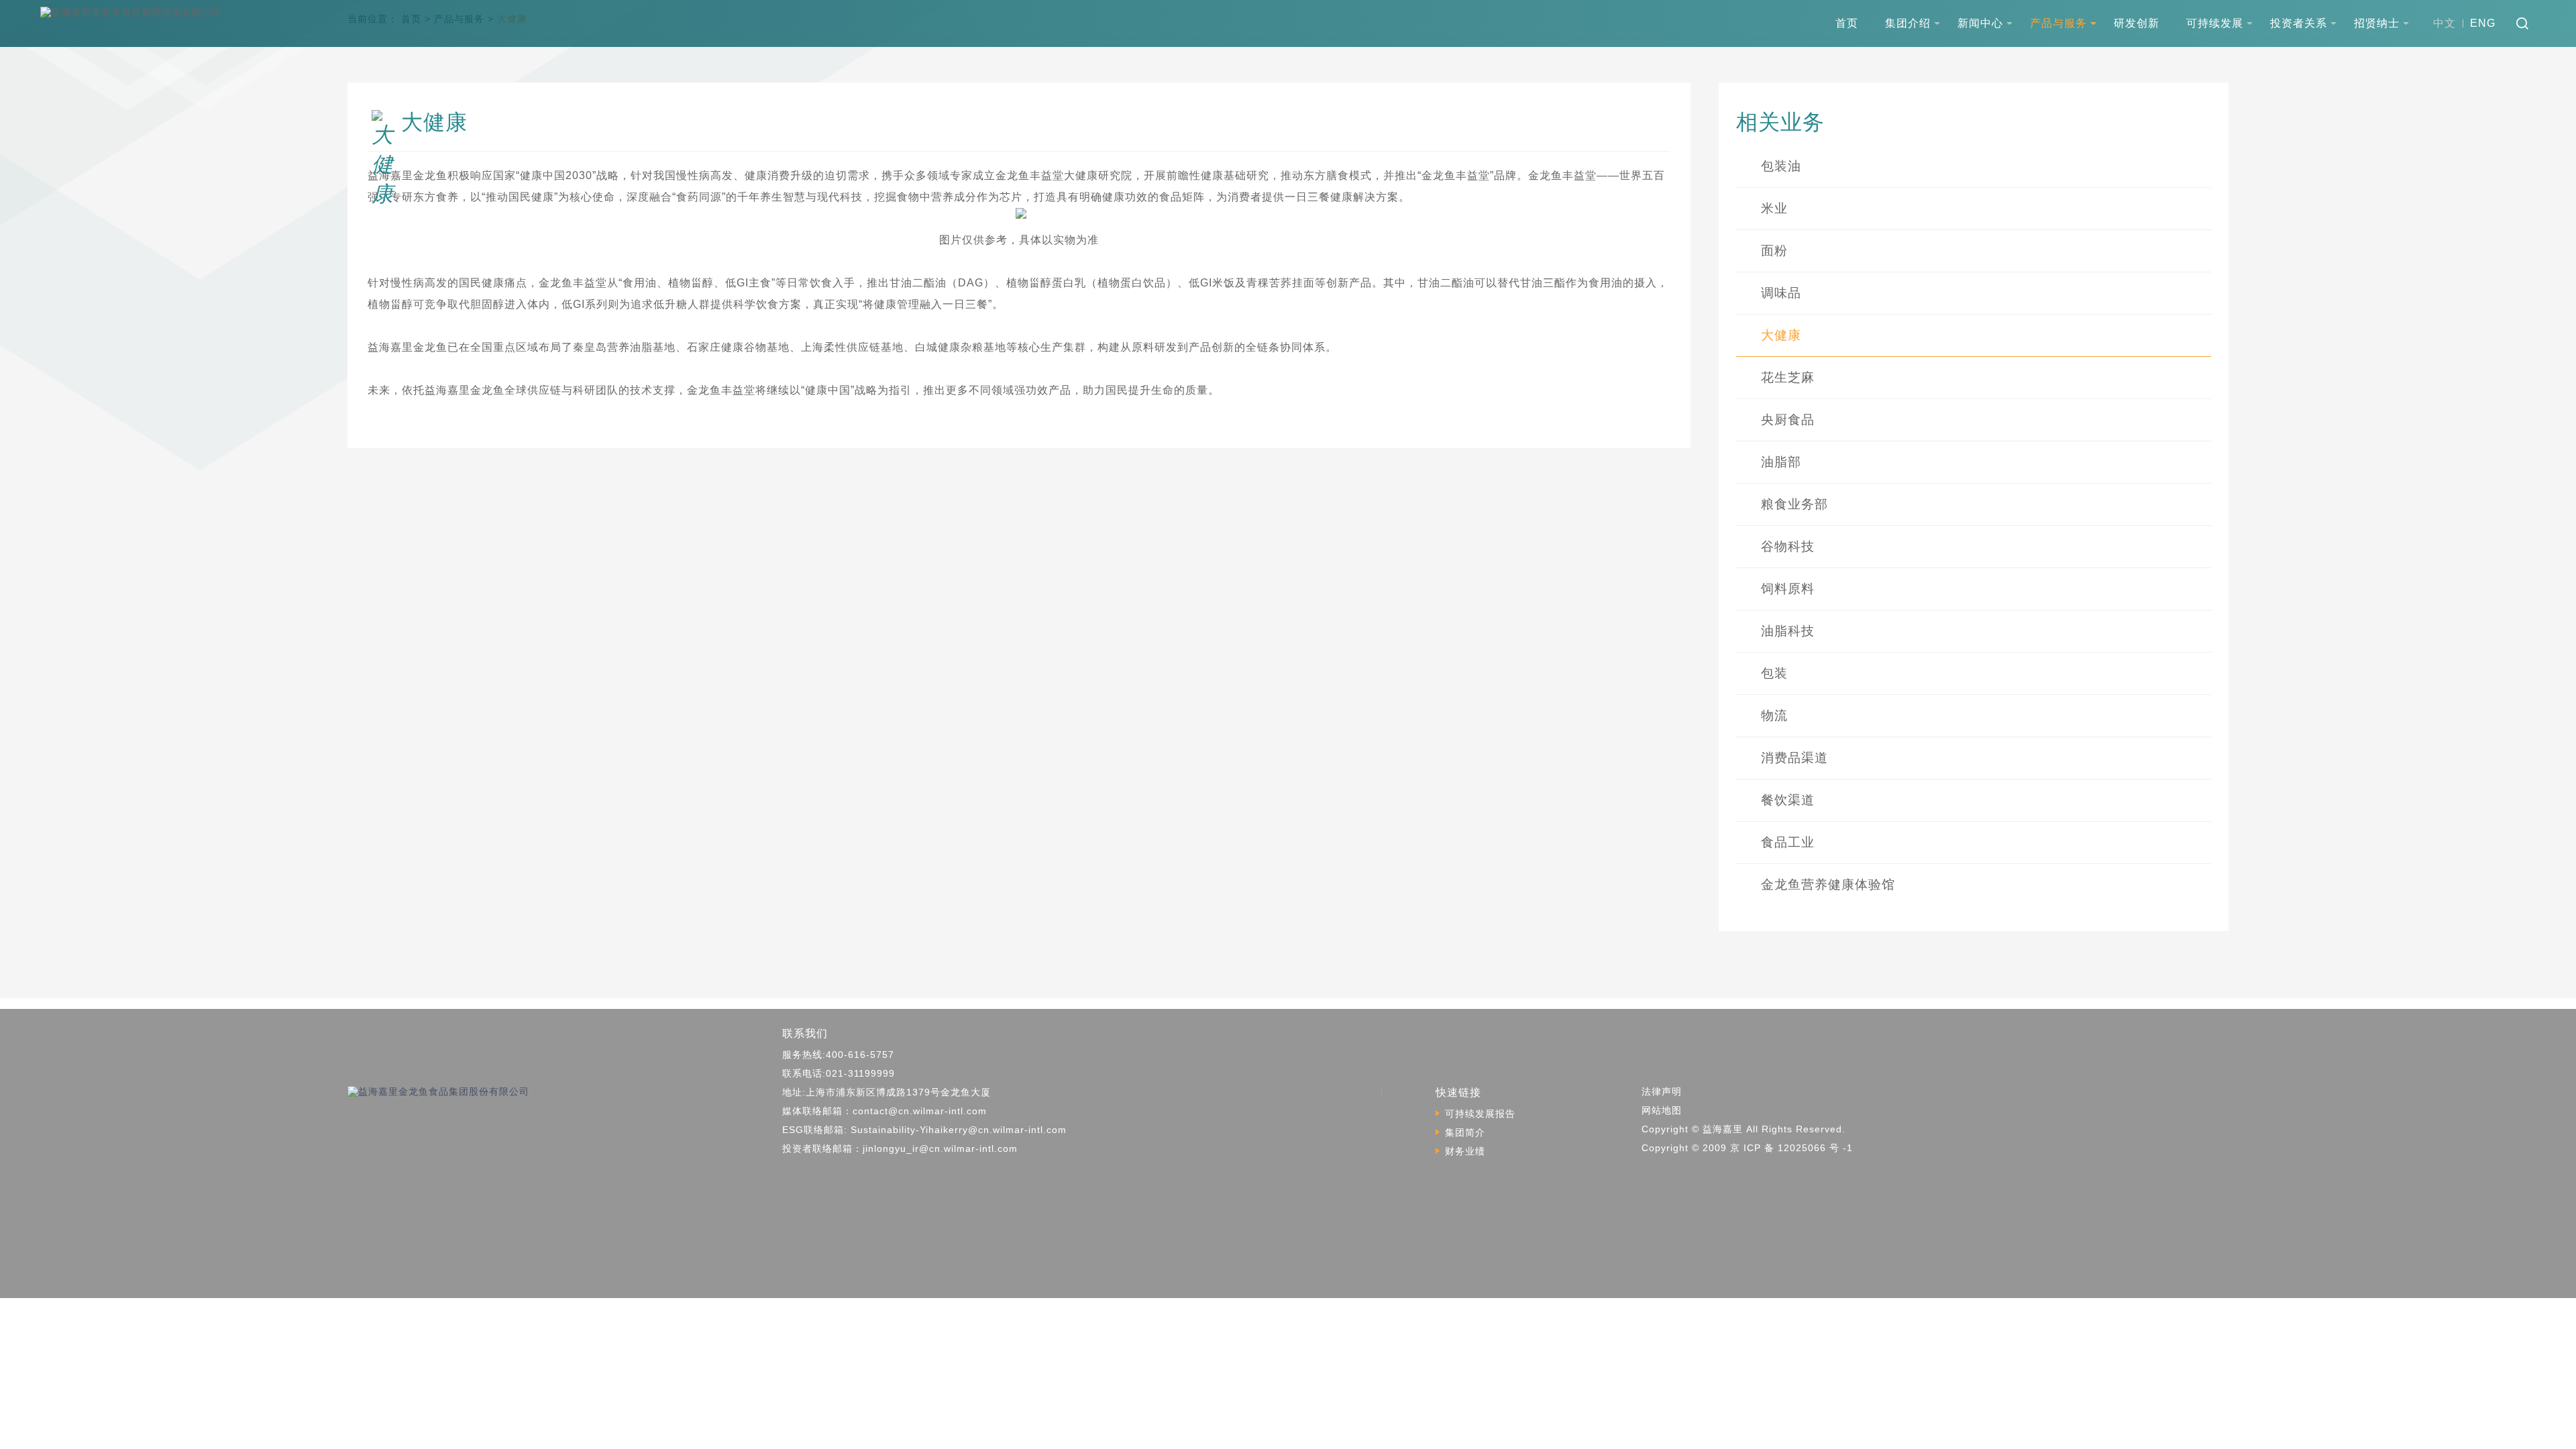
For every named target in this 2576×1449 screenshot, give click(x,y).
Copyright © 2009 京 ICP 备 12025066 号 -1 (1747, 1148)
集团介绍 (1908, 23)
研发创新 (2137, 23)
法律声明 (1662, 1091)
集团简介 (1465, 1132)
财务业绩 (1465, 1151)
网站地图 (1662, 1110)
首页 (1847, 23)
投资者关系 (2299, 23)
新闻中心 (1980, 23)
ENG (2483, 23)
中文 (2445, 23)
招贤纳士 (2377, 23)
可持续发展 (2215, 23)
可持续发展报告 (1480, 1114)
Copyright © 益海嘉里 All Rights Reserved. (1743, 1129)
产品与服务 (2058, 23)
